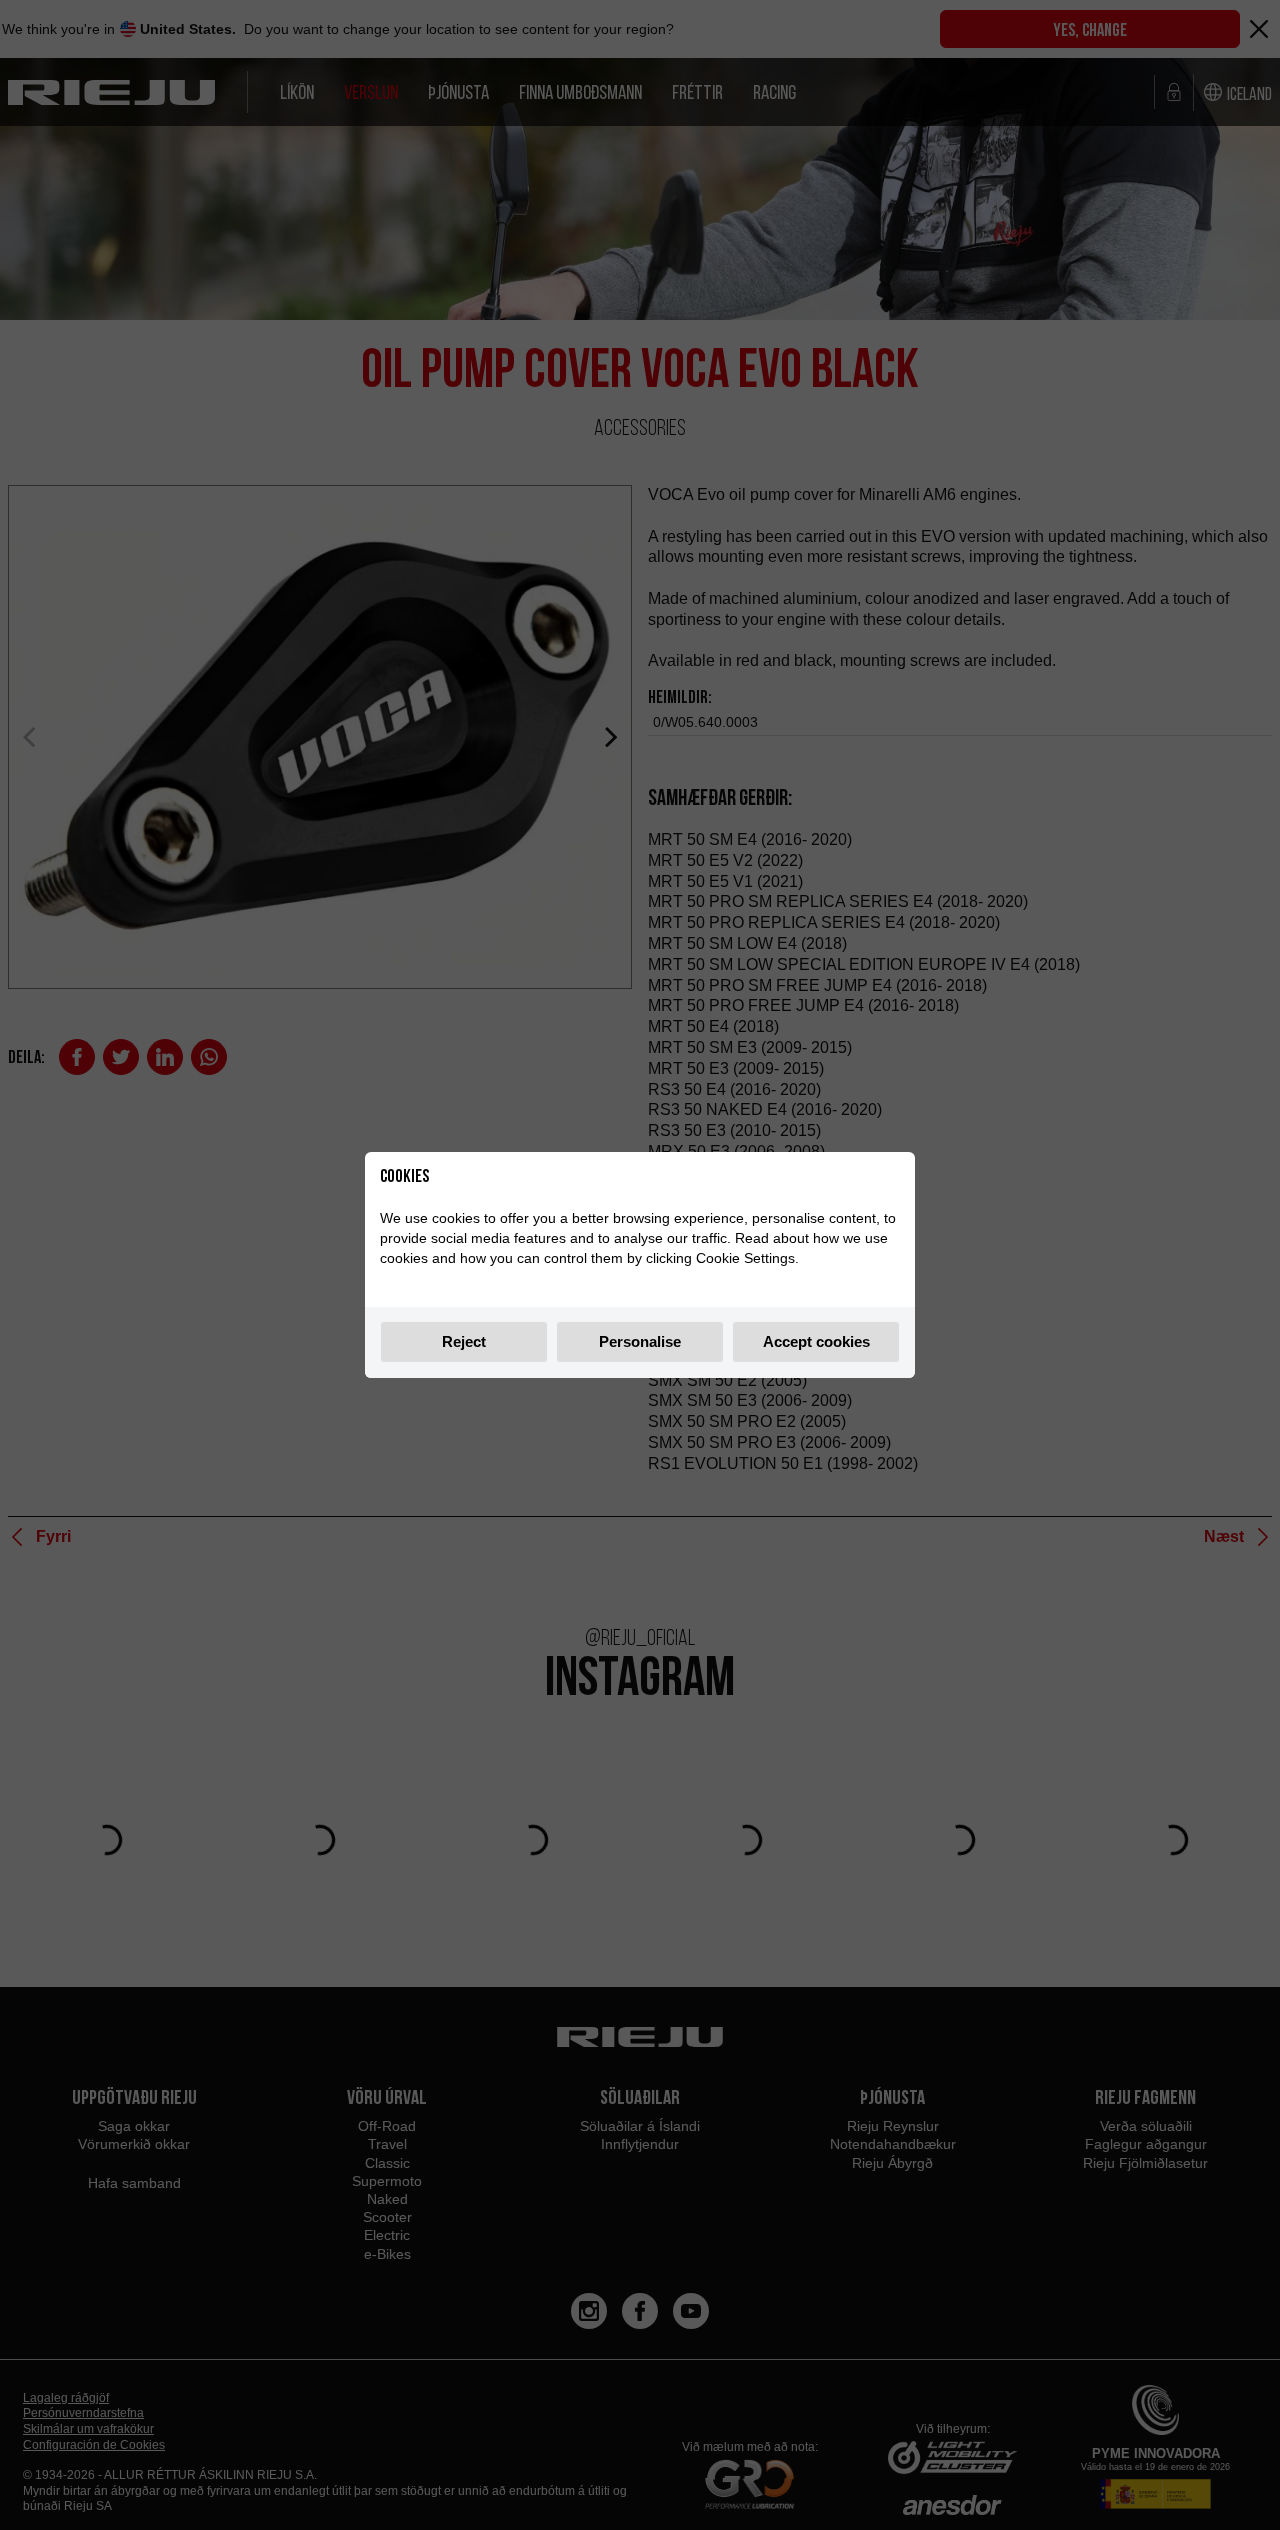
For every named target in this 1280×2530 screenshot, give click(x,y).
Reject (464, 1341)
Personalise (640, 1341)
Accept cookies (816, 1341)
